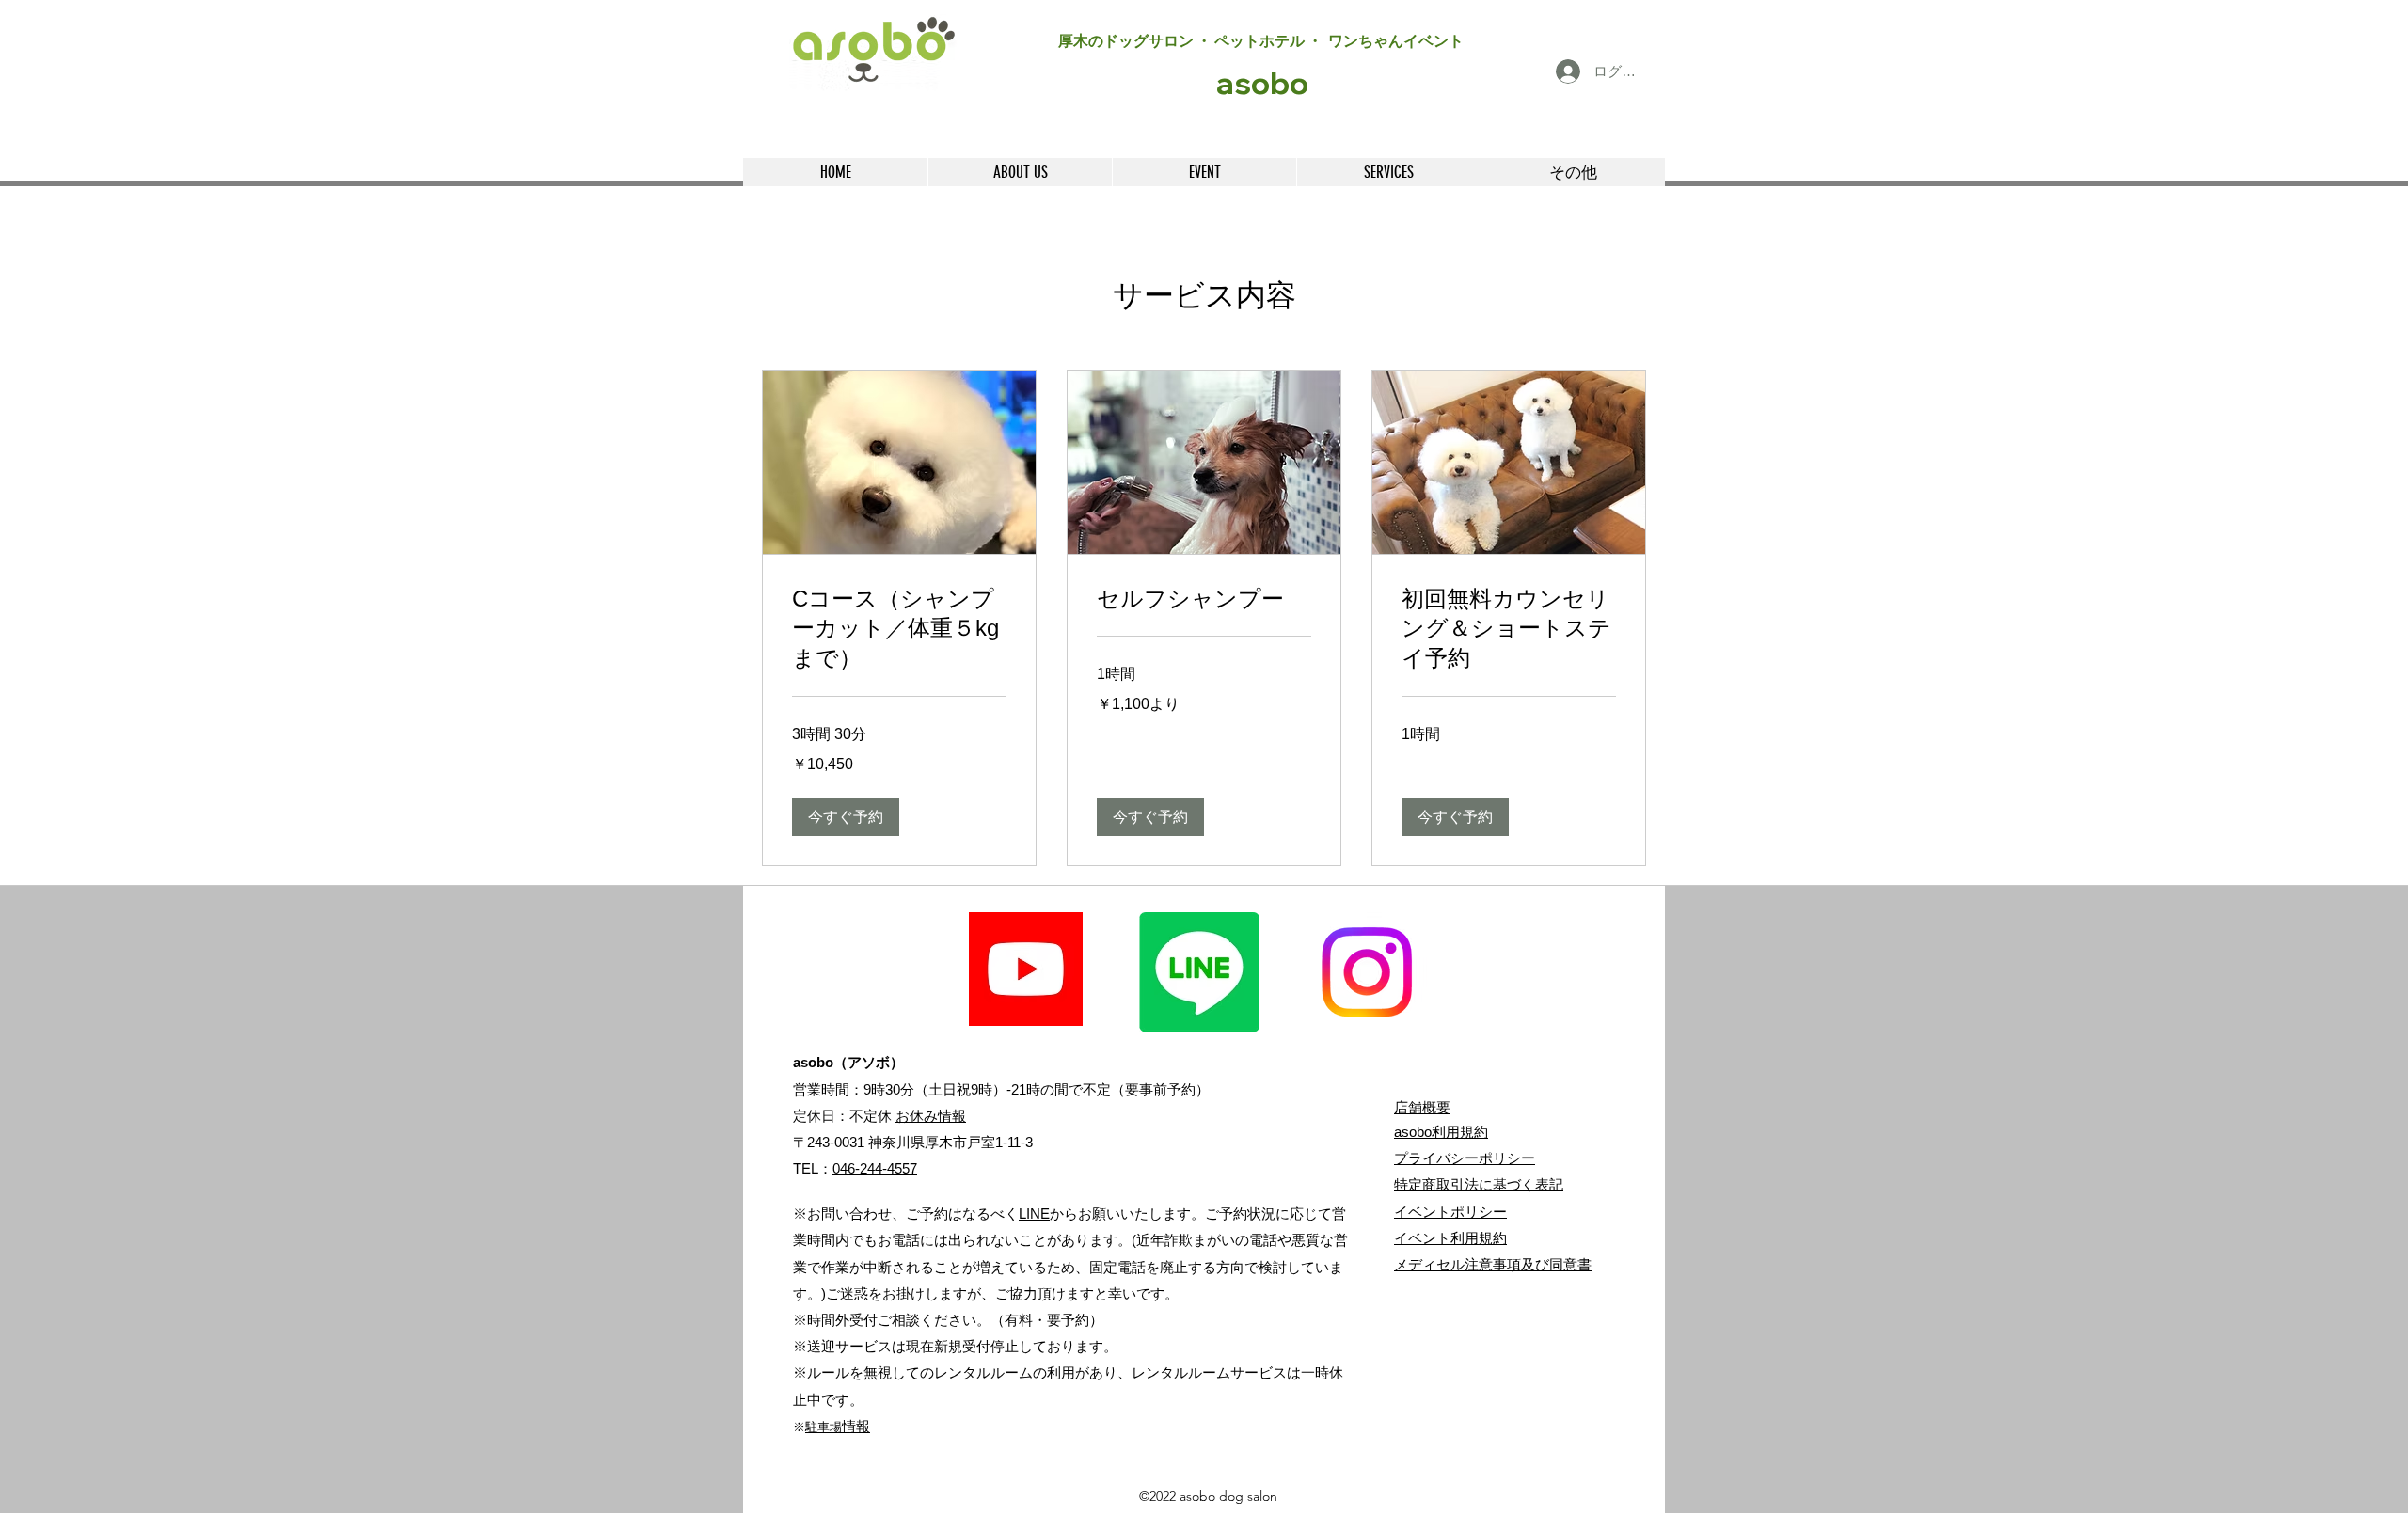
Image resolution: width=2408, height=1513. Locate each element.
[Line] (1199, 972)
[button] (846, 817)
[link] (899, 629)
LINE (1034, 1214)
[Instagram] (1367, 972)
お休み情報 (931, 1116)
